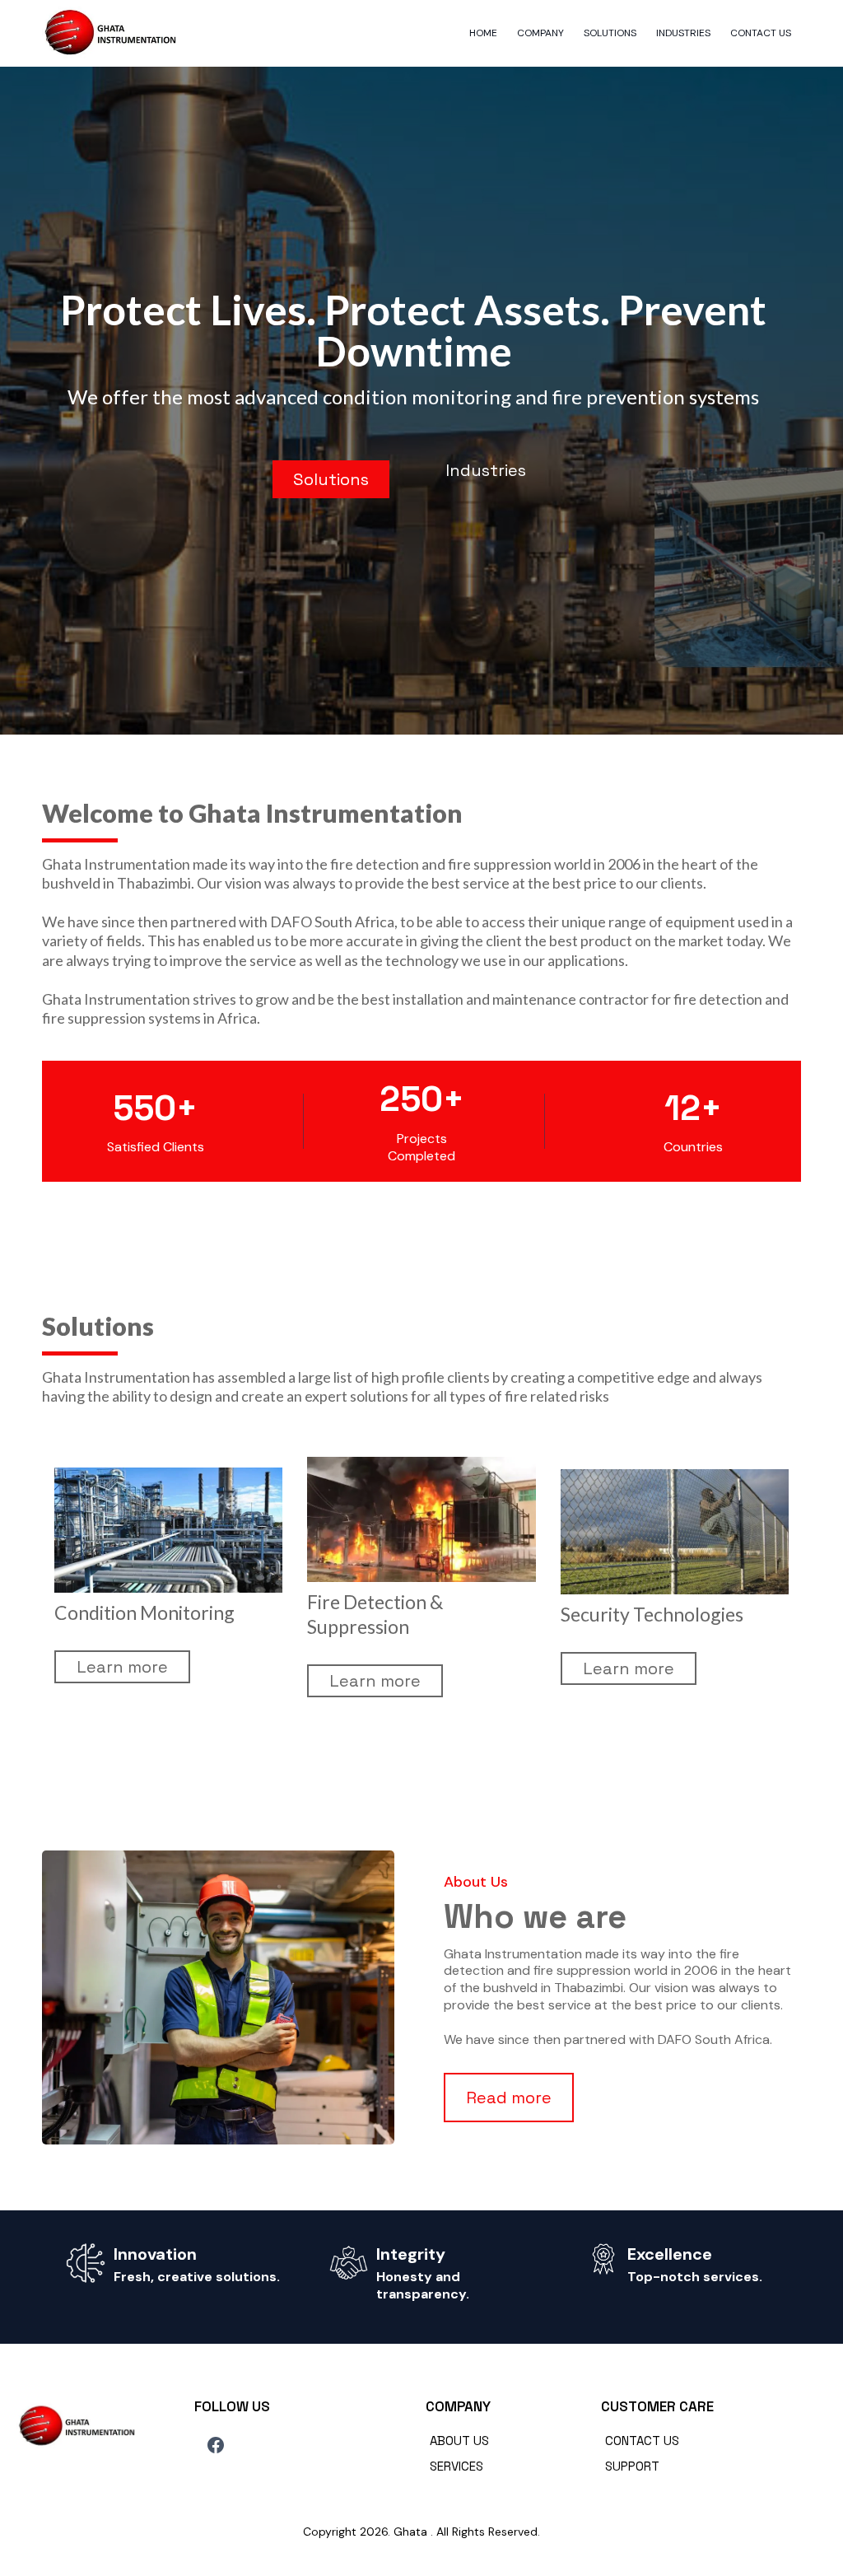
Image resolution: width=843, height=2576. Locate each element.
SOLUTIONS (610, 33)
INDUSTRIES (683, 33)
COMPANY (540, 33)
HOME (483, 33)
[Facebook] (216, 2445)
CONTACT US (761, 33)
